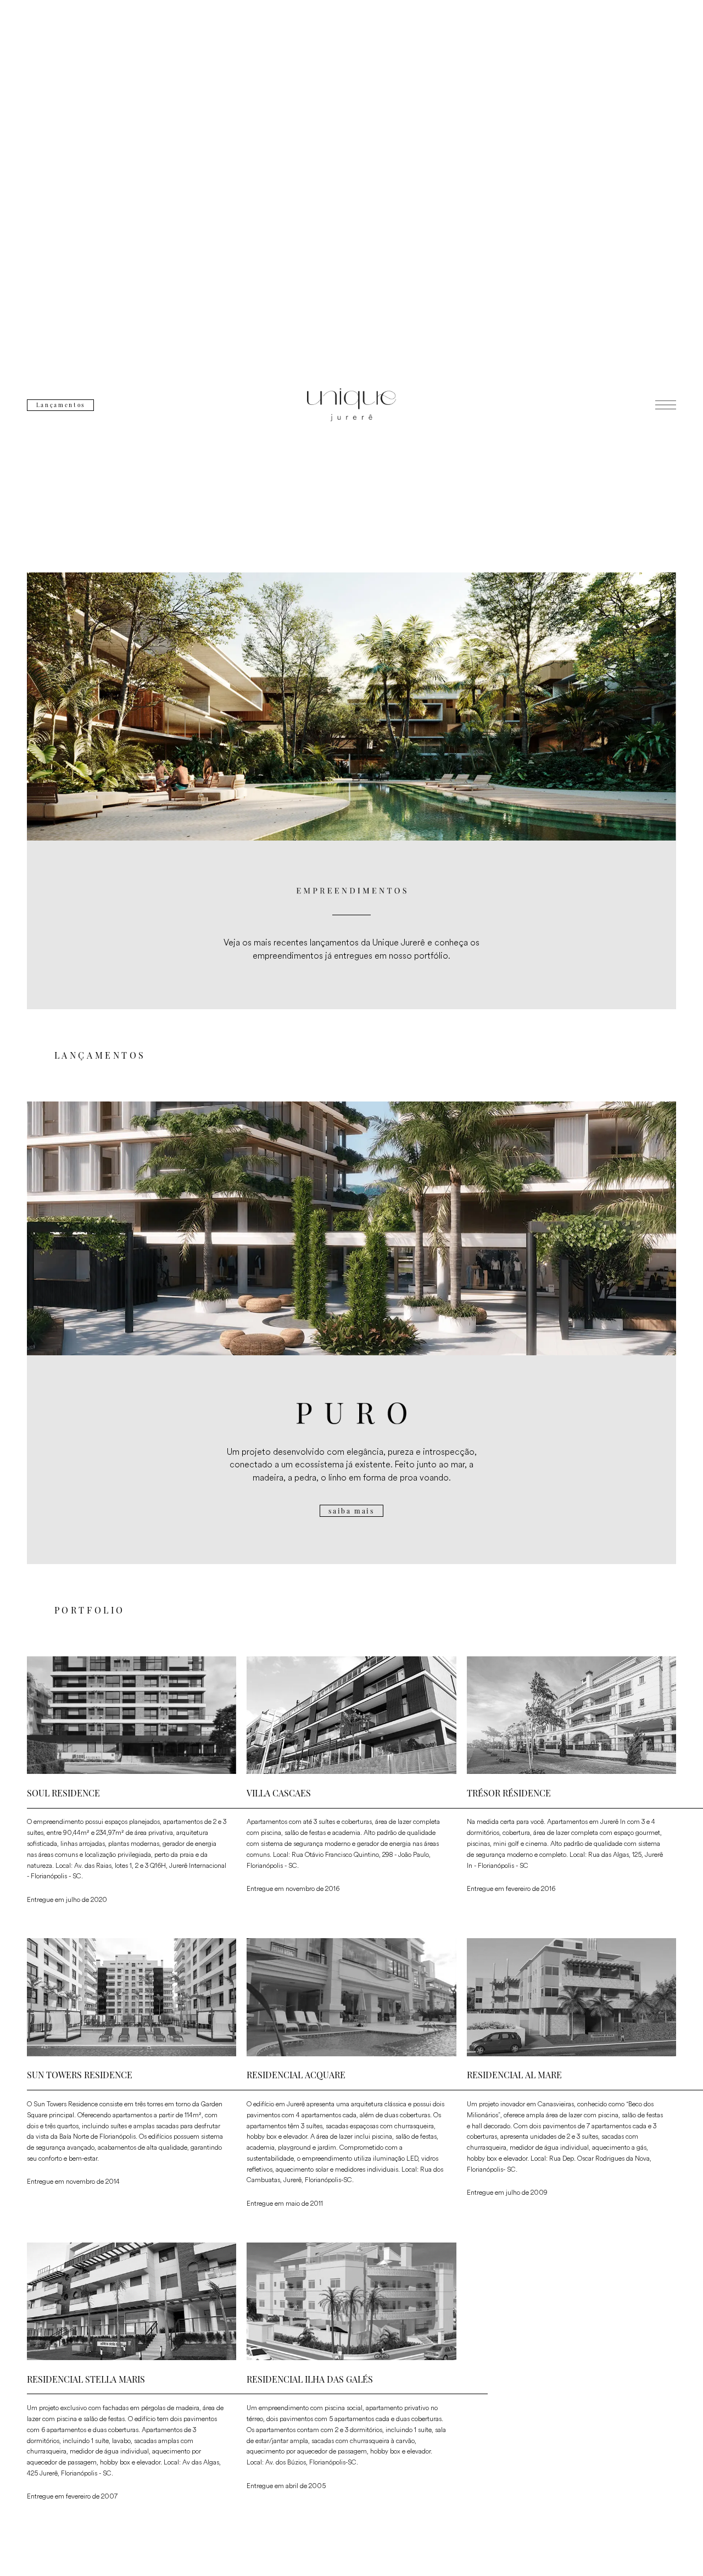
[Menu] (666, 405)
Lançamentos (61, 405)
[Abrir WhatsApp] (676, 2548)
